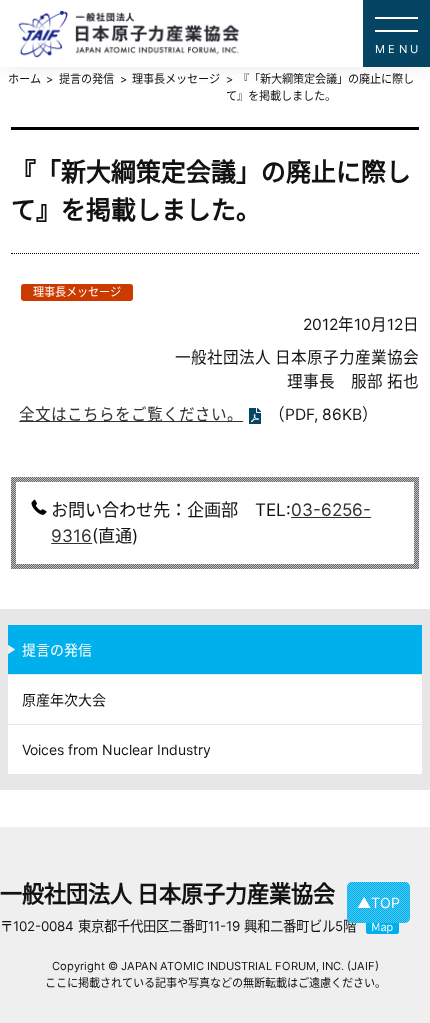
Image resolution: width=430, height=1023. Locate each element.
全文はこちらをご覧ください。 (131, 414)
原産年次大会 (64, 699)
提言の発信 (57, 649)
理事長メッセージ (77, 292)
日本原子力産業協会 (224, 33)
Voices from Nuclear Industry (116, 749)
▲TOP (378, 902)
